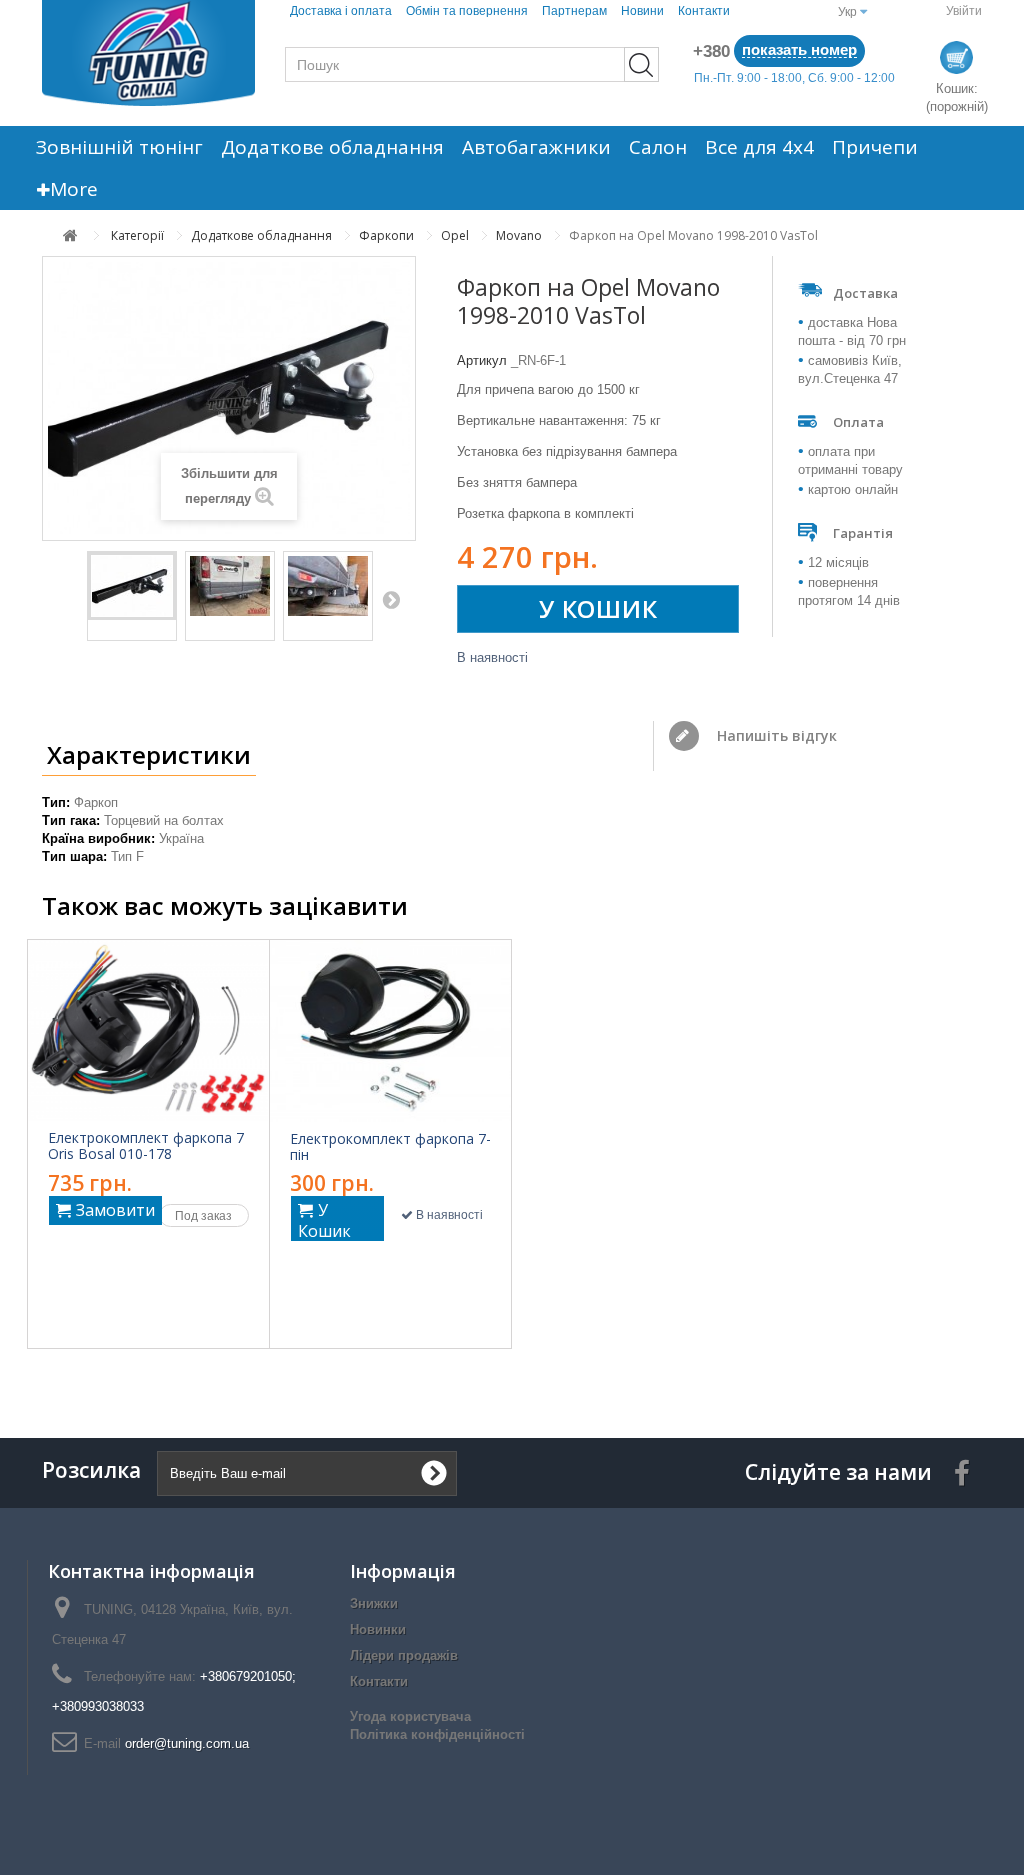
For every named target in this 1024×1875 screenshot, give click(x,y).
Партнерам (574, 11)
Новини (642, 11)
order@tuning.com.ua (187, 1743)
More (74, 189)
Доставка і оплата (341, 11)
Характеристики (149, 754)
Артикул (482, 360)
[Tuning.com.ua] (148, 53)
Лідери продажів (404, 1655)
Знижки (374, 1603)
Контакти (704, 11)
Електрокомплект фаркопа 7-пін (390, 1147)
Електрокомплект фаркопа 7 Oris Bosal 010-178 (146, 1146)
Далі (391, 599)
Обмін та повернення (467, 11)
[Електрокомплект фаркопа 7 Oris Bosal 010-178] (148, 1030)
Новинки (378, 1629)
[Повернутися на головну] (70, 235)
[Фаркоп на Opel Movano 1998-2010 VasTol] (132, 586)
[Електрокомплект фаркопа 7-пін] (391, 1031)
